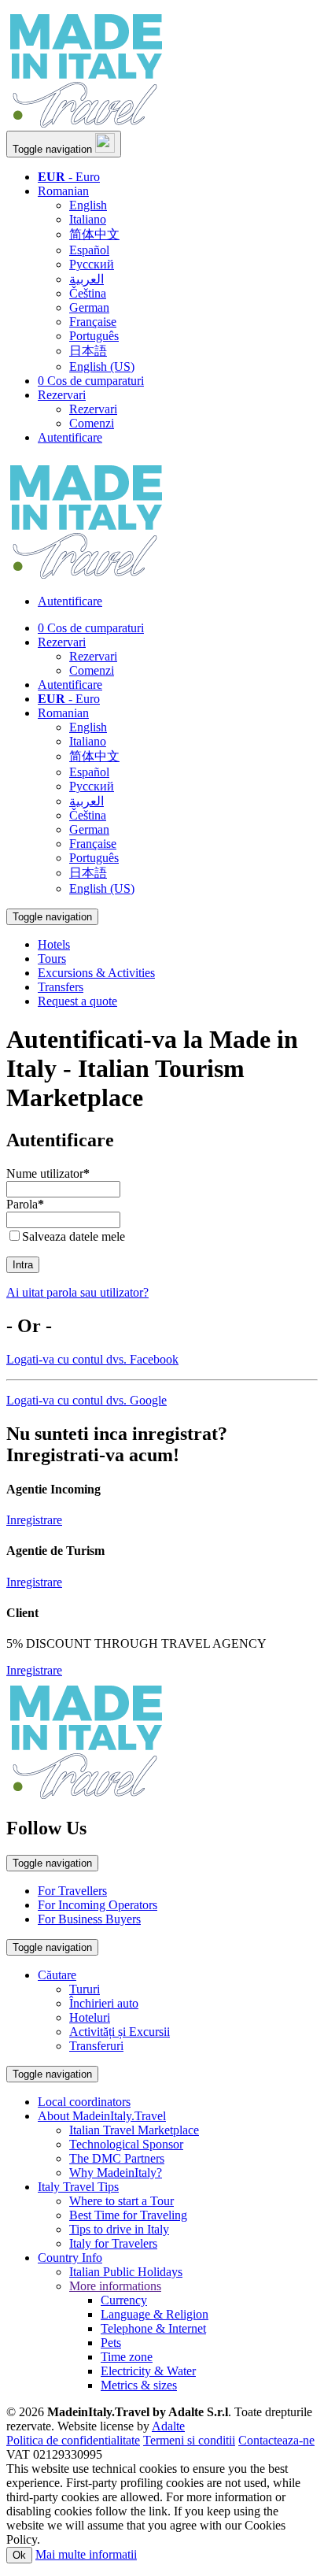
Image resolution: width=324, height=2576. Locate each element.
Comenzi (92, 423)
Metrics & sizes (139, 2385)
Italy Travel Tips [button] (78, 2187)
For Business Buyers (89, 1919)
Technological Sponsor (126, 2144)
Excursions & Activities (96, 973)
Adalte (168, 2426)
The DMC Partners (117, 2158)
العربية (87, 279)
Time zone (127, 2357)
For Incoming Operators (98, 1905)
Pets (111, 2343)
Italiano (88, 219)
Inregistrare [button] (34, 1520)
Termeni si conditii (189, 2440)
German (89, 307)
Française (93, 322)
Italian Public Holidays (126, 2272)
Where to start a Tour (121, 2201)
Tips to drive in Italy (119, 2229)
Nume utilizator (48, 1173)
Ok (19, 2555)
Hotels (54, 944)
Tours (52, 959)
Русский (92, 264)
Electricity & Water (148, 2371)
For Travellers (72, 1891)
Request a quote (77, 1001)
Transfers (61, 987)
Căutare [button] (57, 1975)
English (88, 205)
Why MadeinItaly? (116, 2173)
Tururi (85, 1989)
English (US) (102, 366)
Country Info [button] (70, 2258)
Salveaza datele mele (74, 1236)
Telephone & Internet (153, 2328)
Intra (23, 1265)
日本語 (88, 351)
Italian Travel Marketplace (134, 2130)
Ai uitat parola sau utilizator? (77, 1292)
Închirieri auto (104, 2003)
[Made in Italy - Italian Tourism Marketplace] (85, 123)
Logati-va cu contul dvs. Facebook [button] (92, 1359)
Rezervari (62, 395)
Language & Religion (155, 2314)
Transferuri (96, 2046)
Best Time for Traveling (128, 2215)
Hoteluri (90, 2017)
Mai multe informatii (86, 2554)
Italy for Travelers (113, 2243)
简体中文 (94, 234)
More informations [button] (115, 2286)
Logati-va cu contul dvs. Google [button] (87, 1400)
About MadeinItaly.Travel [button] (102, 2116)
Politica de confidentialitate (73, 2440)
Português (94, 336)
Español (89, 250)
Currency (124, 2300)
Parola (25, 1204)
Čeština (88, 293)
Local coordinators (84, 2102)
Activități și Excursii (120, 2032)
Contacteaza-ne (276, 2440)
